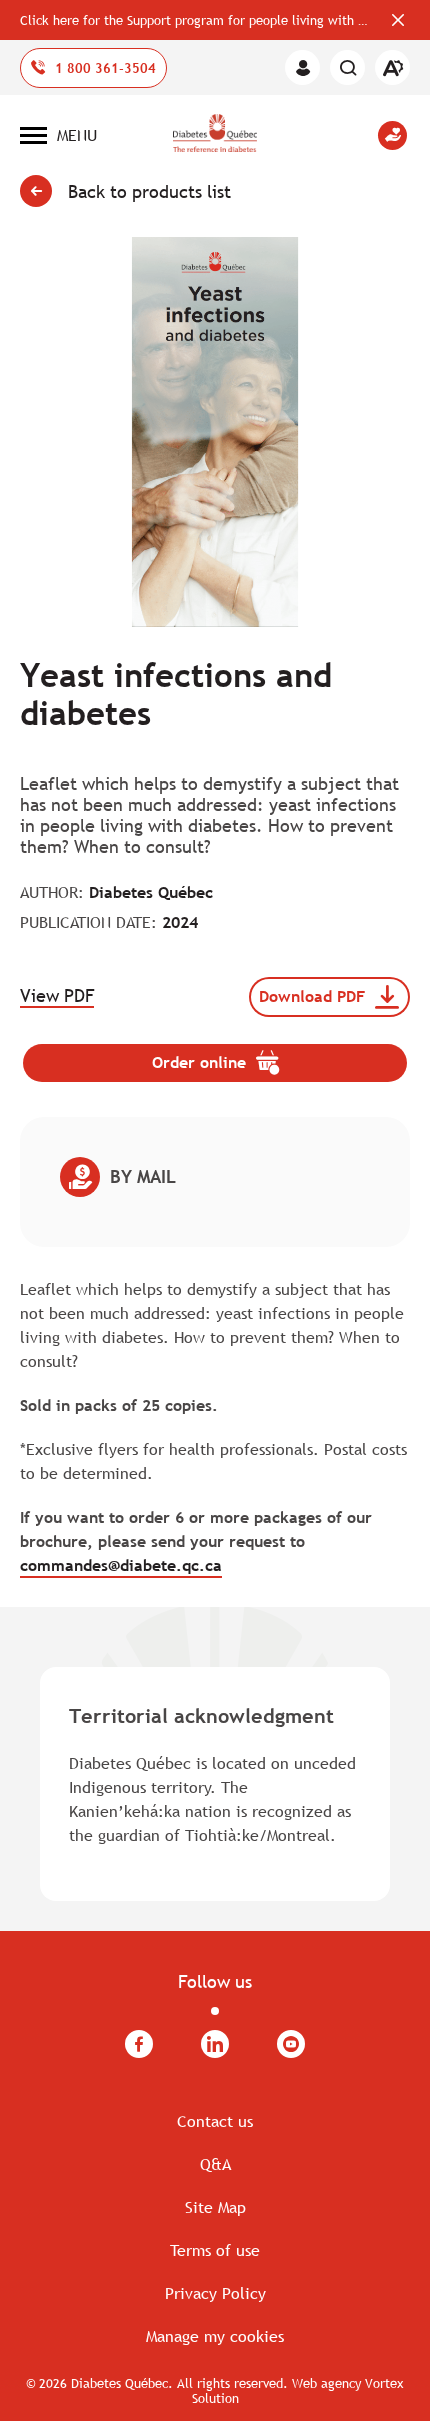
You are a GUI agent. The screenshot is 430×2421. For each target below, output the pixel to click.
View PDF (57, 996)
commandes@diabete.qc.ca (121, 1565)
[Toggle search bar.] (347, 67)
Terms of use (215, 2250)
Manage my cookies (215, 2336)
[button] (58, 135)
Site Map (215, 2207)
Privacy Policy (215, 2293)
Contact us (215, 2121)
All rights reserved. (232, 2383)
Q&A (215, 2164)
